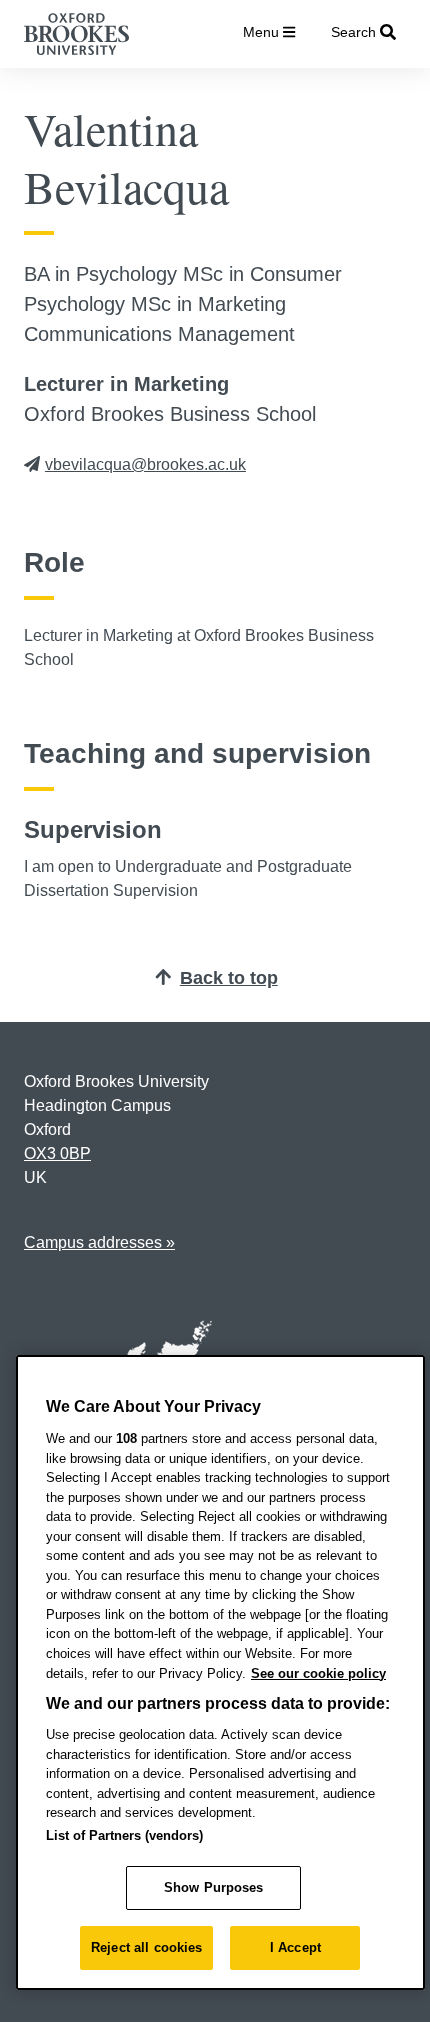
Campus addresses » (99, 1242)
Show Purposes (214, 1887)
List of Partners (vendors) (124, 1835)
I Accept (295, 1947)
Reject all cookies (146, 1947)
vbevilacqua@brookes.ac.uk (145, 464)
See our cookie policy (318, 1673)
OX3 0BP (57, 1153)
